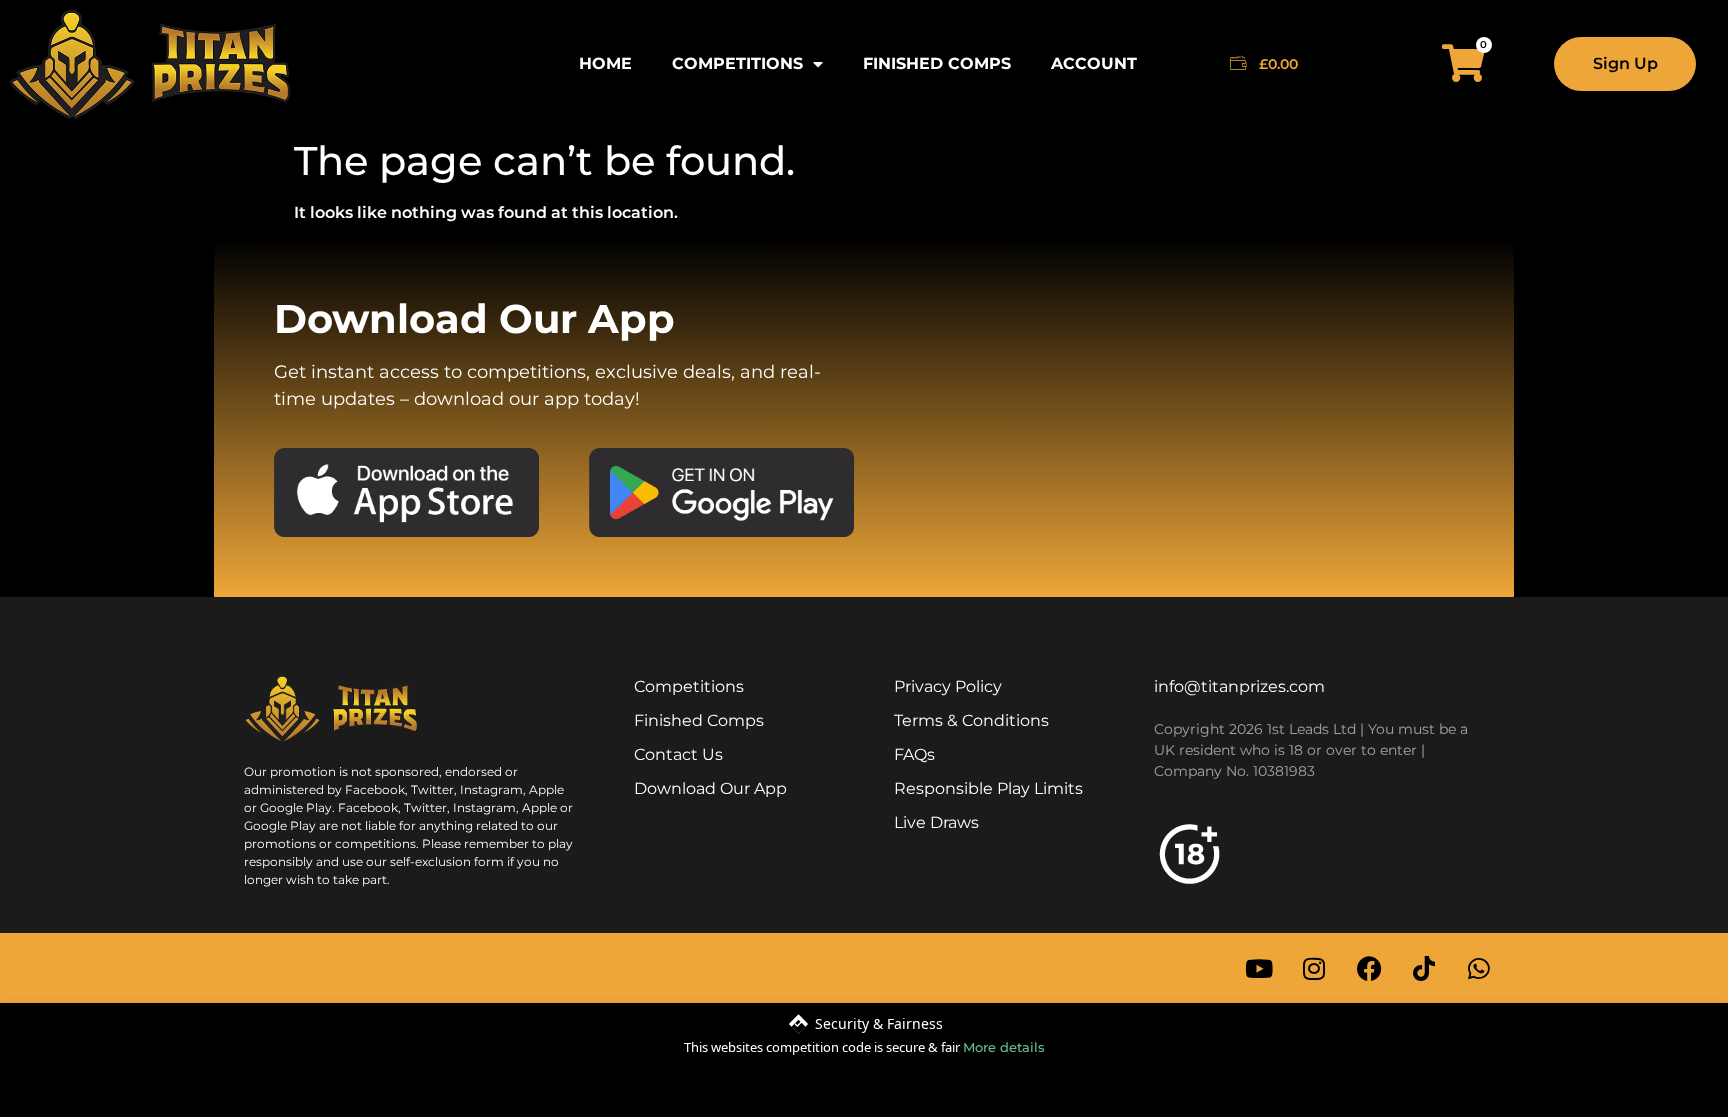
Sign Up (1625, 63)
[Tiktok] (1424, 968)
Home (605, 63)
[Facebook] (1369, 968)
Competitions (737, 63)
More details (1004, 1047)
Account (1094, 63)
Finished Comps (937, 63)
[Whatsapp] (1479, 968)
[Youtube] (1259, 968)
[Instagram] (1314, 968)
